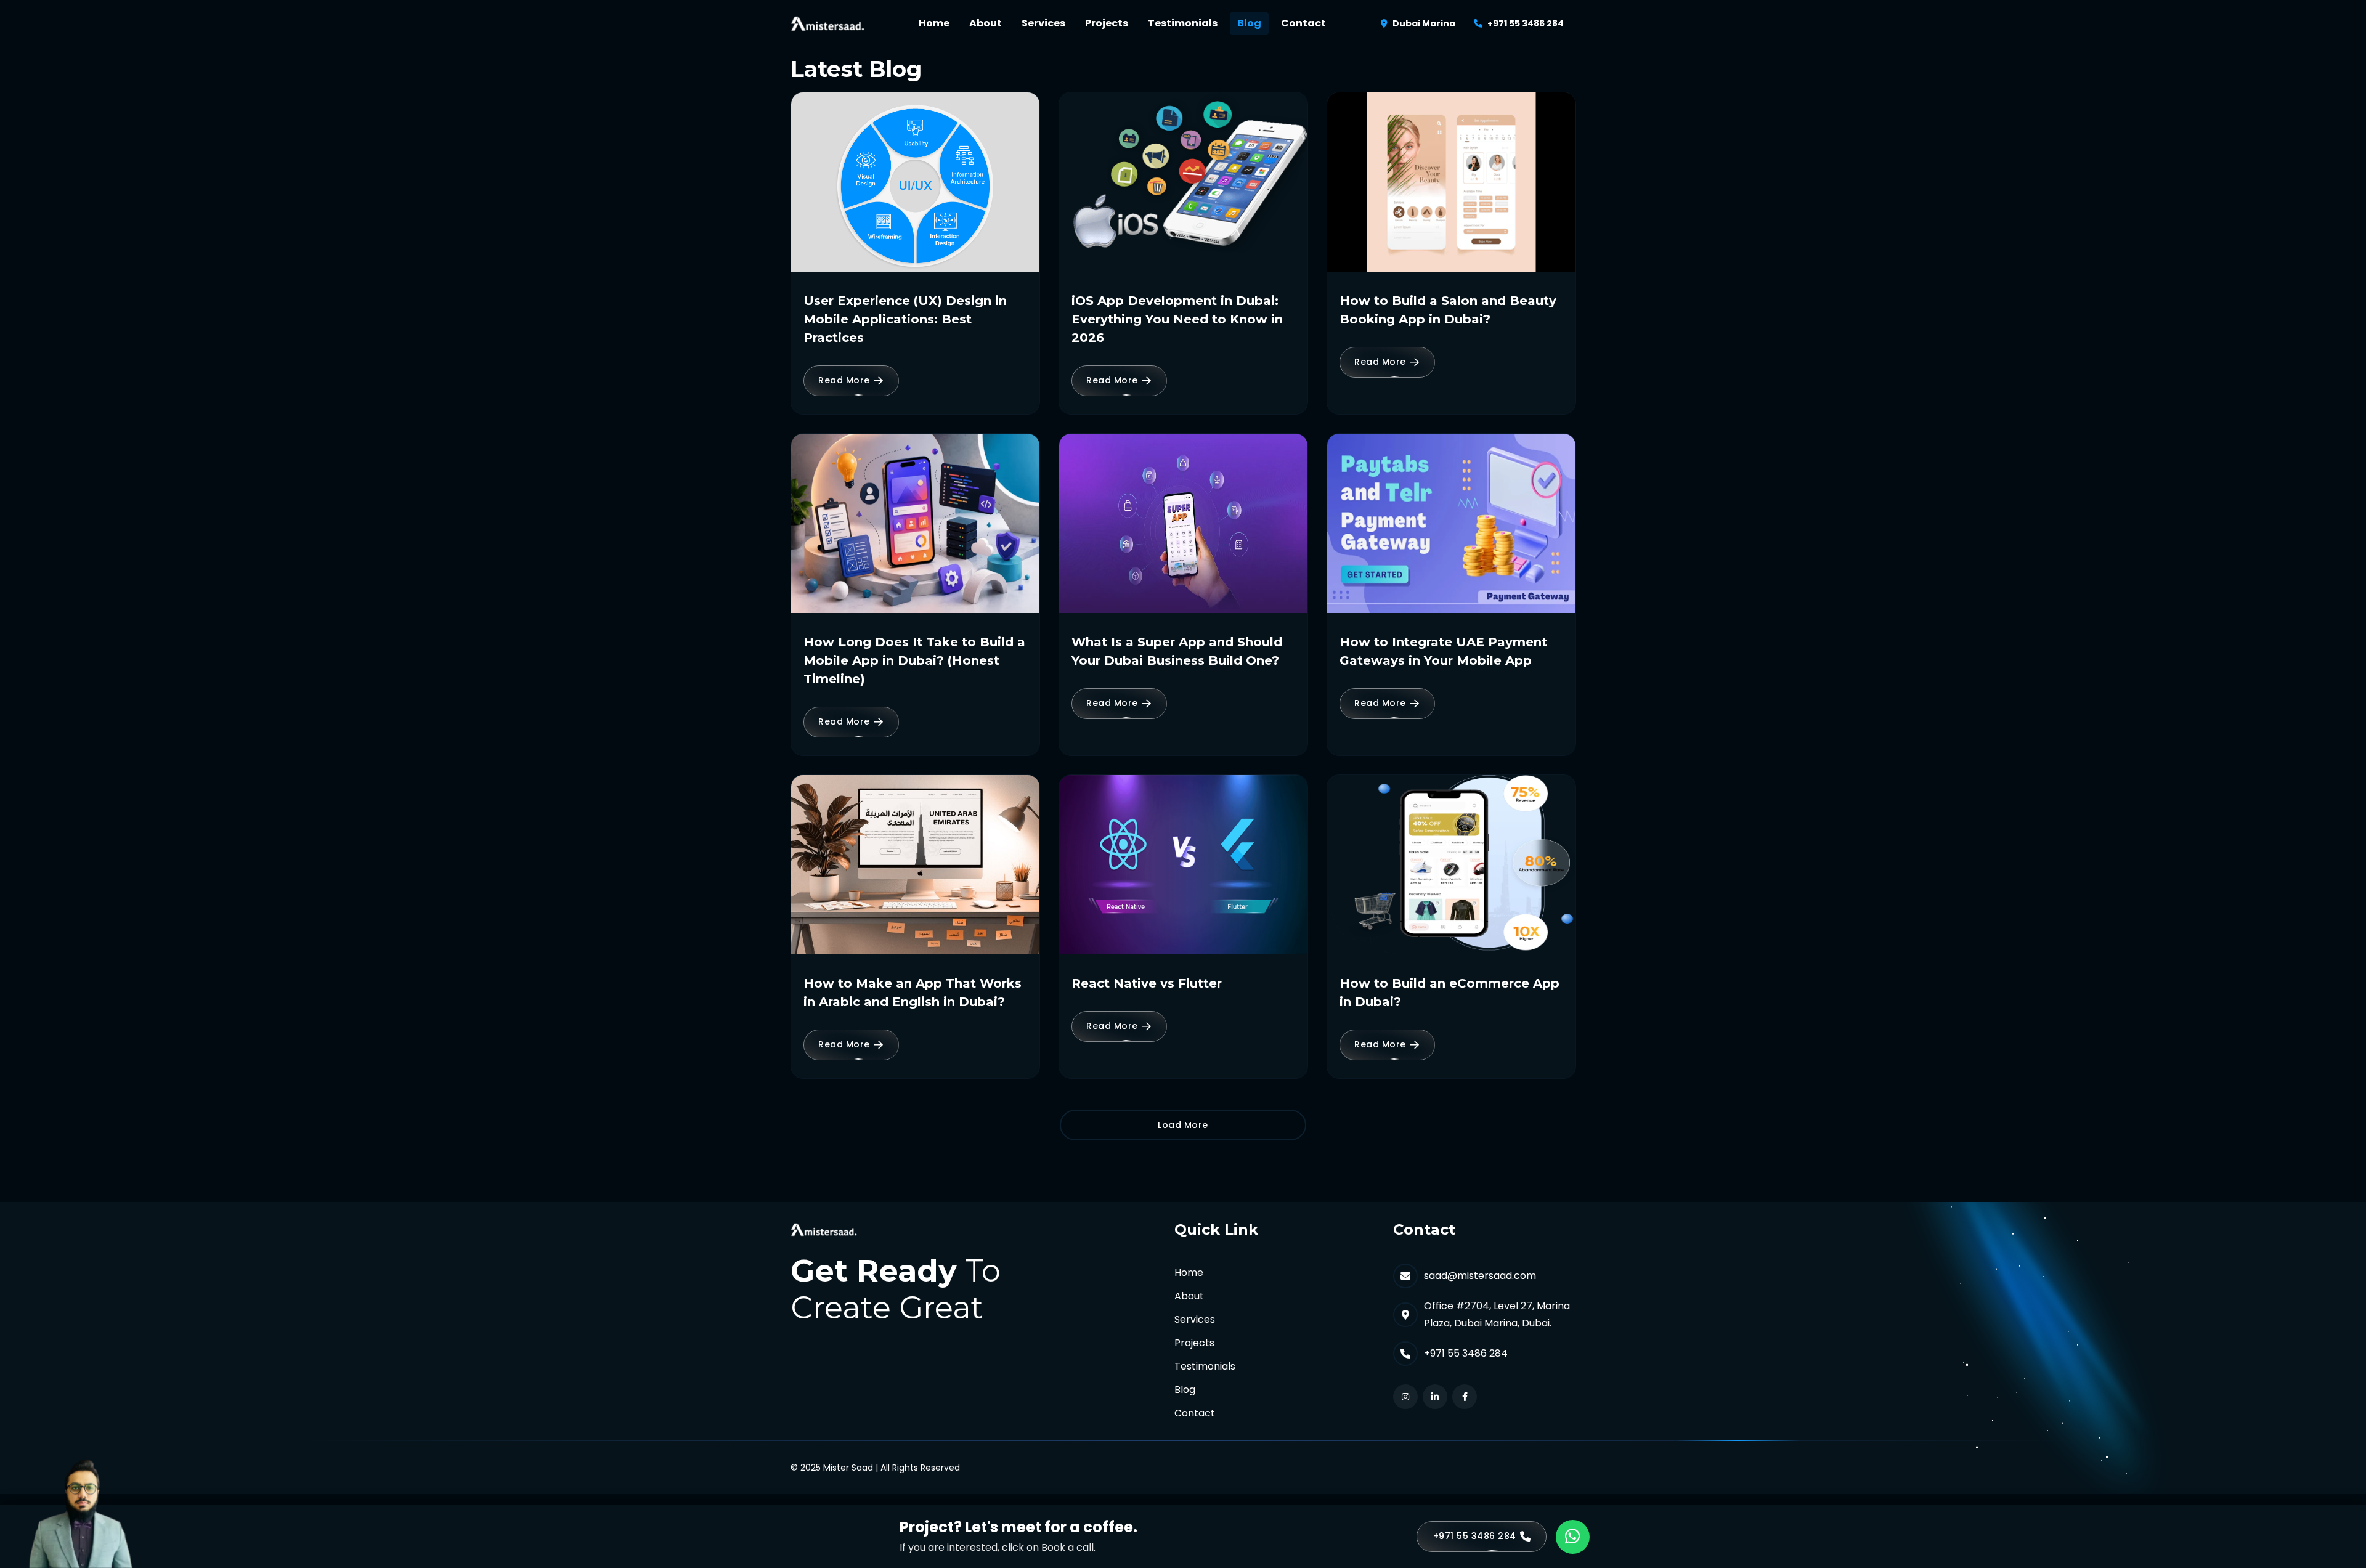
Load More (1183, 1125)
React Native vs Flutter (1147, 983)
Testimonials (1183, 23)
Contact (1303, 23)
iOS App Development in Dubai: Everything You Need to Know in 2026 (1177, 319)
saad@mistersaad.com (1480, 1276)
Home (934, 23)
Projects (1107, 23)
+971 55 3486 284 (1526, 23)
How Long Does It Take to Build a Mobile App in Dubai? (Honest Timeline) (914, 660)
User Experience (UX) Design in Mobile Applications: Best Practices (905, 319)
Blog (1249, 23)
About (986, 23)
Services (1043, 23)
